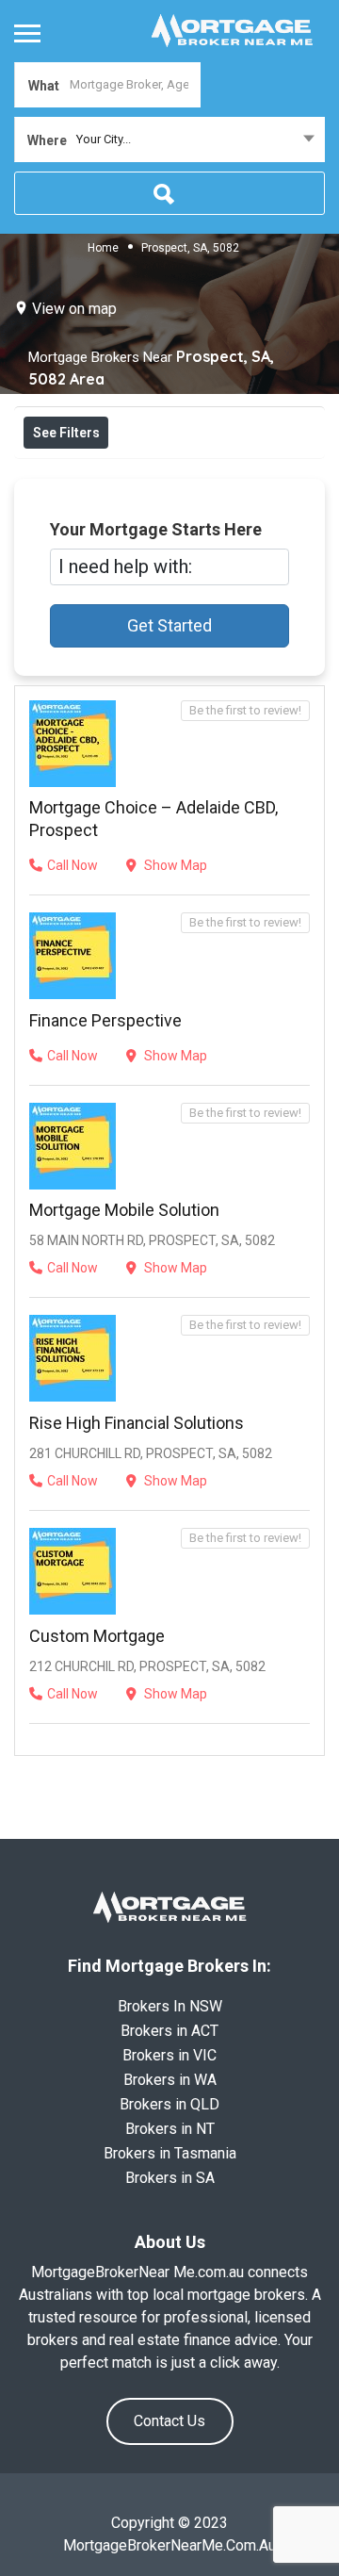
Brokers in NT (170, 2129)
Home (103, 248)
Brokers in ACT (169, 2031)
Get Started (169, 625)
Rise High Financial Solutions (137, 1423)
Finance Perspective (105, 1020)
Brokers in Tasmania (170, 2153)
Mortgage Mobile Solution (124, 1210)
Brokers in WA (170, 2080)
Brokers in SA (170, 2178)
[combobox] (169, 139)
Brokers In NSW (170, 2006)
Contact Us (169, 2421)
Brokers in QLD (169, 2104)
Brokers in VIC (169, 2055)
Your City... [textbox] (104, 139)
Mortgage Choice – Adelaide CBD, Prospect (153, 819)
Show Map (174, 865)
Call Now (73, 865)
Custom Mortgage (97, 1636)
